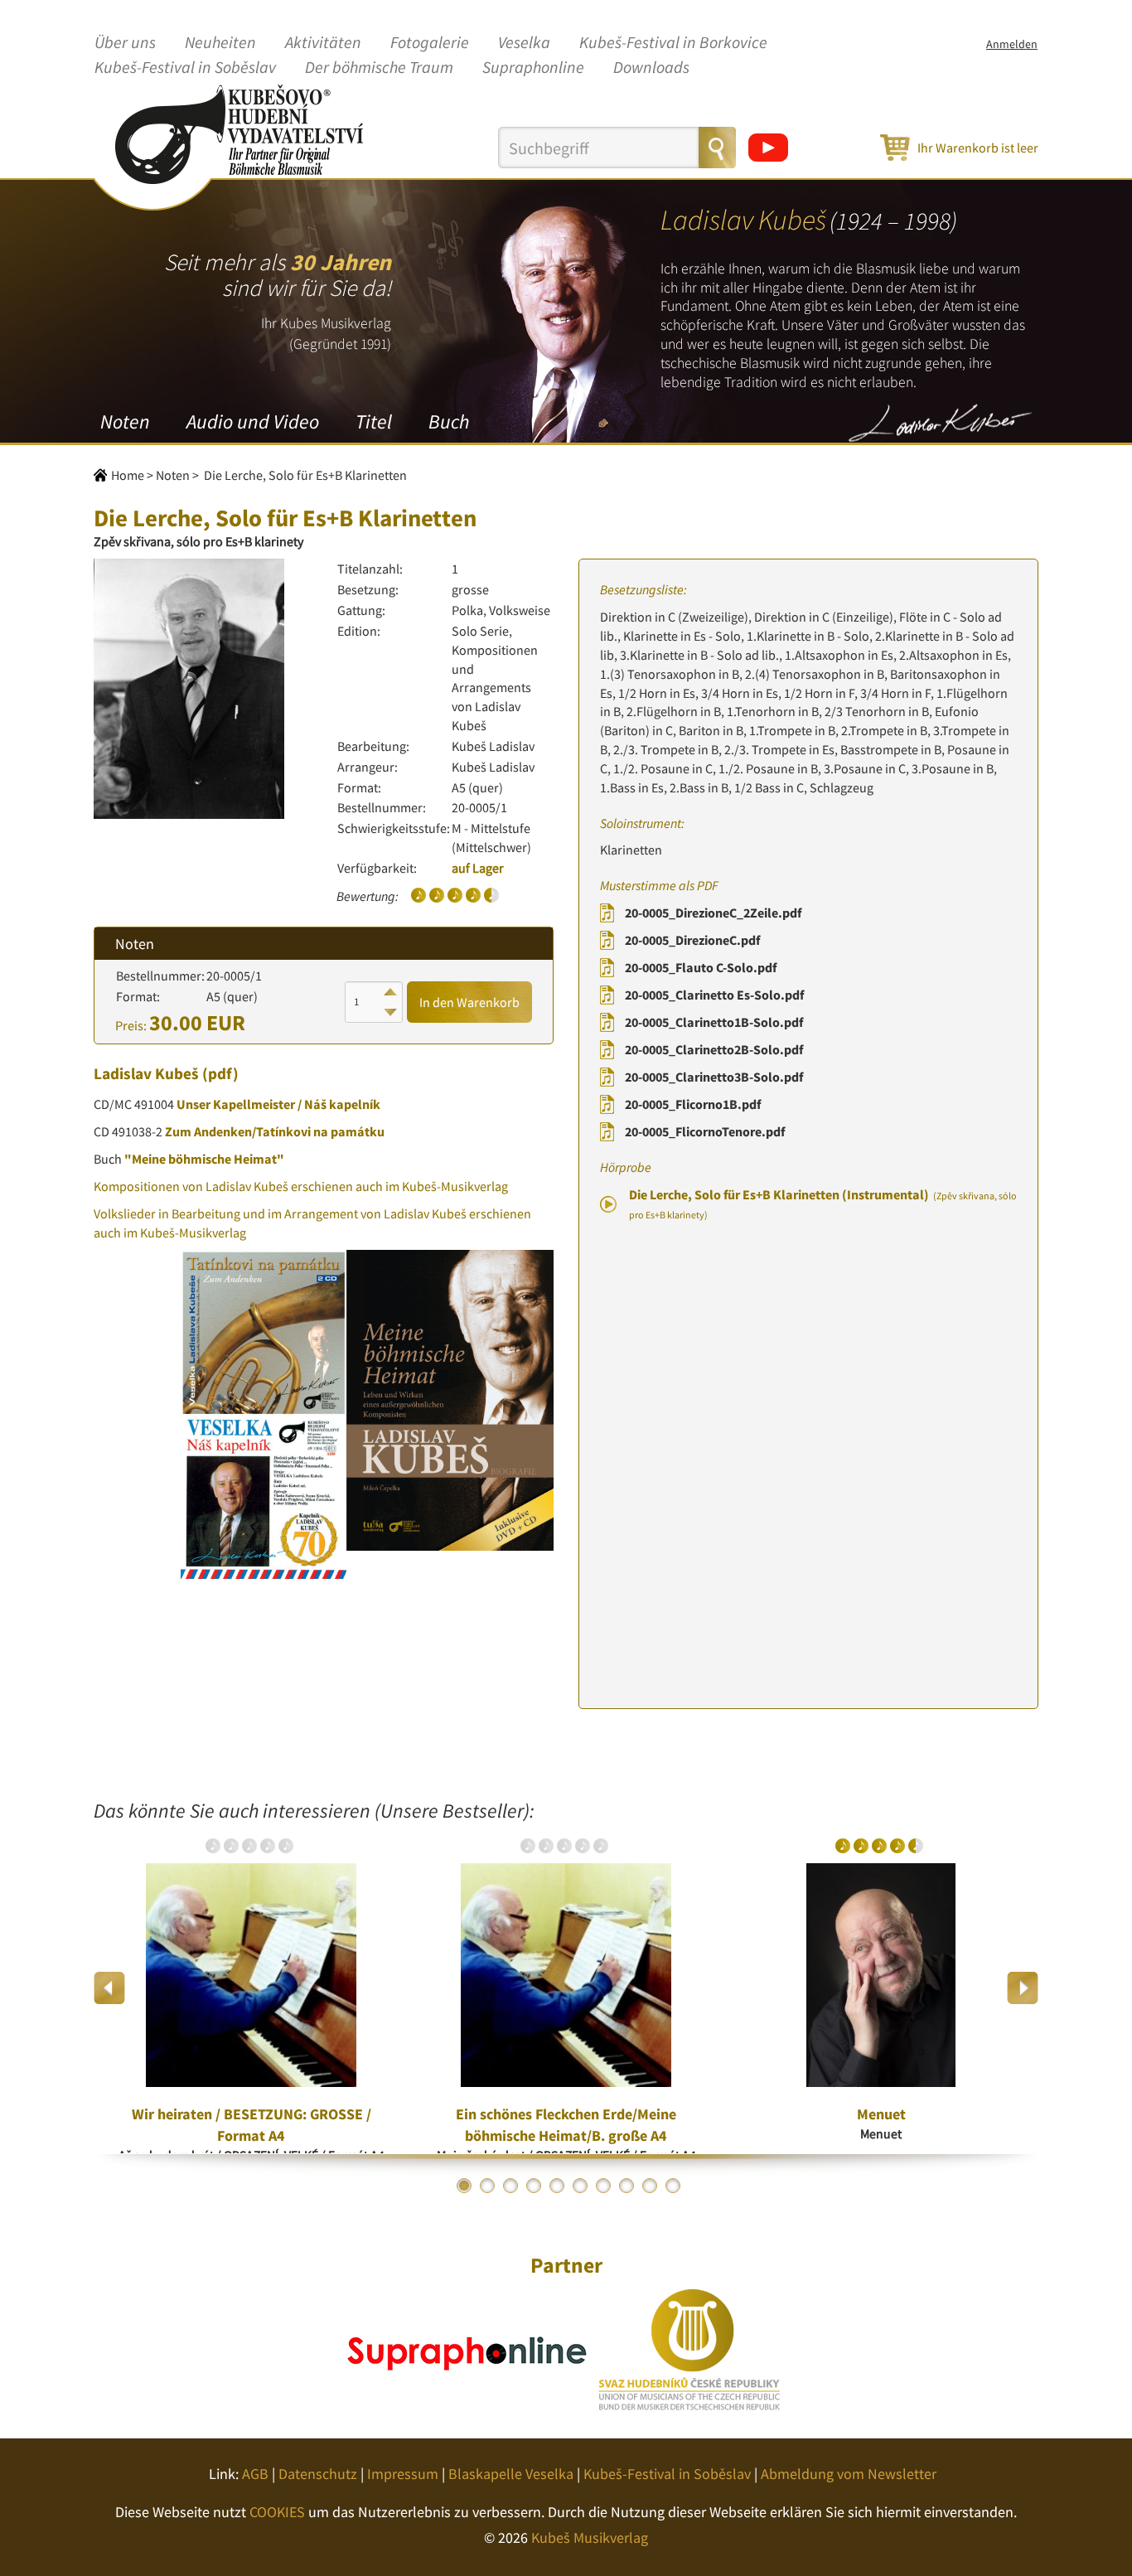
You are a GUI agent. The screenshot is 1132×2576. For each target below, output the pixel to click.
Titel (374, 421)
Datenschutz (318, 2474)
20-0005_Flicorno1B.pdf (693, 1104)
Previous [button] (110, 1988)
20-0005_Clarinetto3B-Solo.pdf (714, 1077)
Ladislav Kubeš (146, 1073)
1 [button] (464, 2186)
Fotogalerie (430, 43)
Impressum (403, 2474)
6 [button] (580, 2186)
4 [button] (534, 2186)
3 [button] (510, 2186)
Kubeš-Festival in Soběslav (185, 68)
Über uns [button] (125, 43)
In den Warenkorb (469, 1002)
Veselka (524, 43)
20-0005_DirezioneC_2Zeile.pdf (713, 913)
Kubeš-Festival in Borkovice (673, 43)
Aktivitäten (323, 43)
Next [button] (1022, 1988)
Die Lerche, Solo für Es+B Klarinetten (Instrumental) (823, 1203)
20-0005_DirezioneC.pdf (692, 940)
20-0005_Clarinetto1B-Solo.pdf (714, 1022)
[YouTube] (768, 148)
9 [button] (650, 2186)
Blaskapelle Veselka (511, 2474)
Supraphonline (533, 68)
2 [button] (487, 2186)
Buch (449, 421)
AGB (255, 2474)
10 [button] (673, 2186)
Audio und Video (253, 421)
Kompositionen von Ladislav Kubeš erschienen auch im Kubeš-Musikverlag (301, 1186)
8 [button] (626, 2186)
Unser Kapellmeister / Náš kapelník (278, 1104)
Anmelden (1012, 44)
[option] (251, 1988)
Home (128, 475)
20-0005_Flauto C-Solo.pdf (701, 967)
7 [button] (603, 2186)
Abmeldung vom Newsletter (849, 2474)
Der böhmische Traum (379, 68)
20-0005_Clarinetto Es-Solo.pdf (714, 995)
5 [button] (557, 2186)
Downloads (651, 68)
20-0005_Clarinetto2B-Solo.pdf (714, 1049)
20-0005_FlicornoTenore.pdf (705, 1131)
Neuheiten (220, 43)
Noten (125, 421)
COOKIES (277, 2512)
